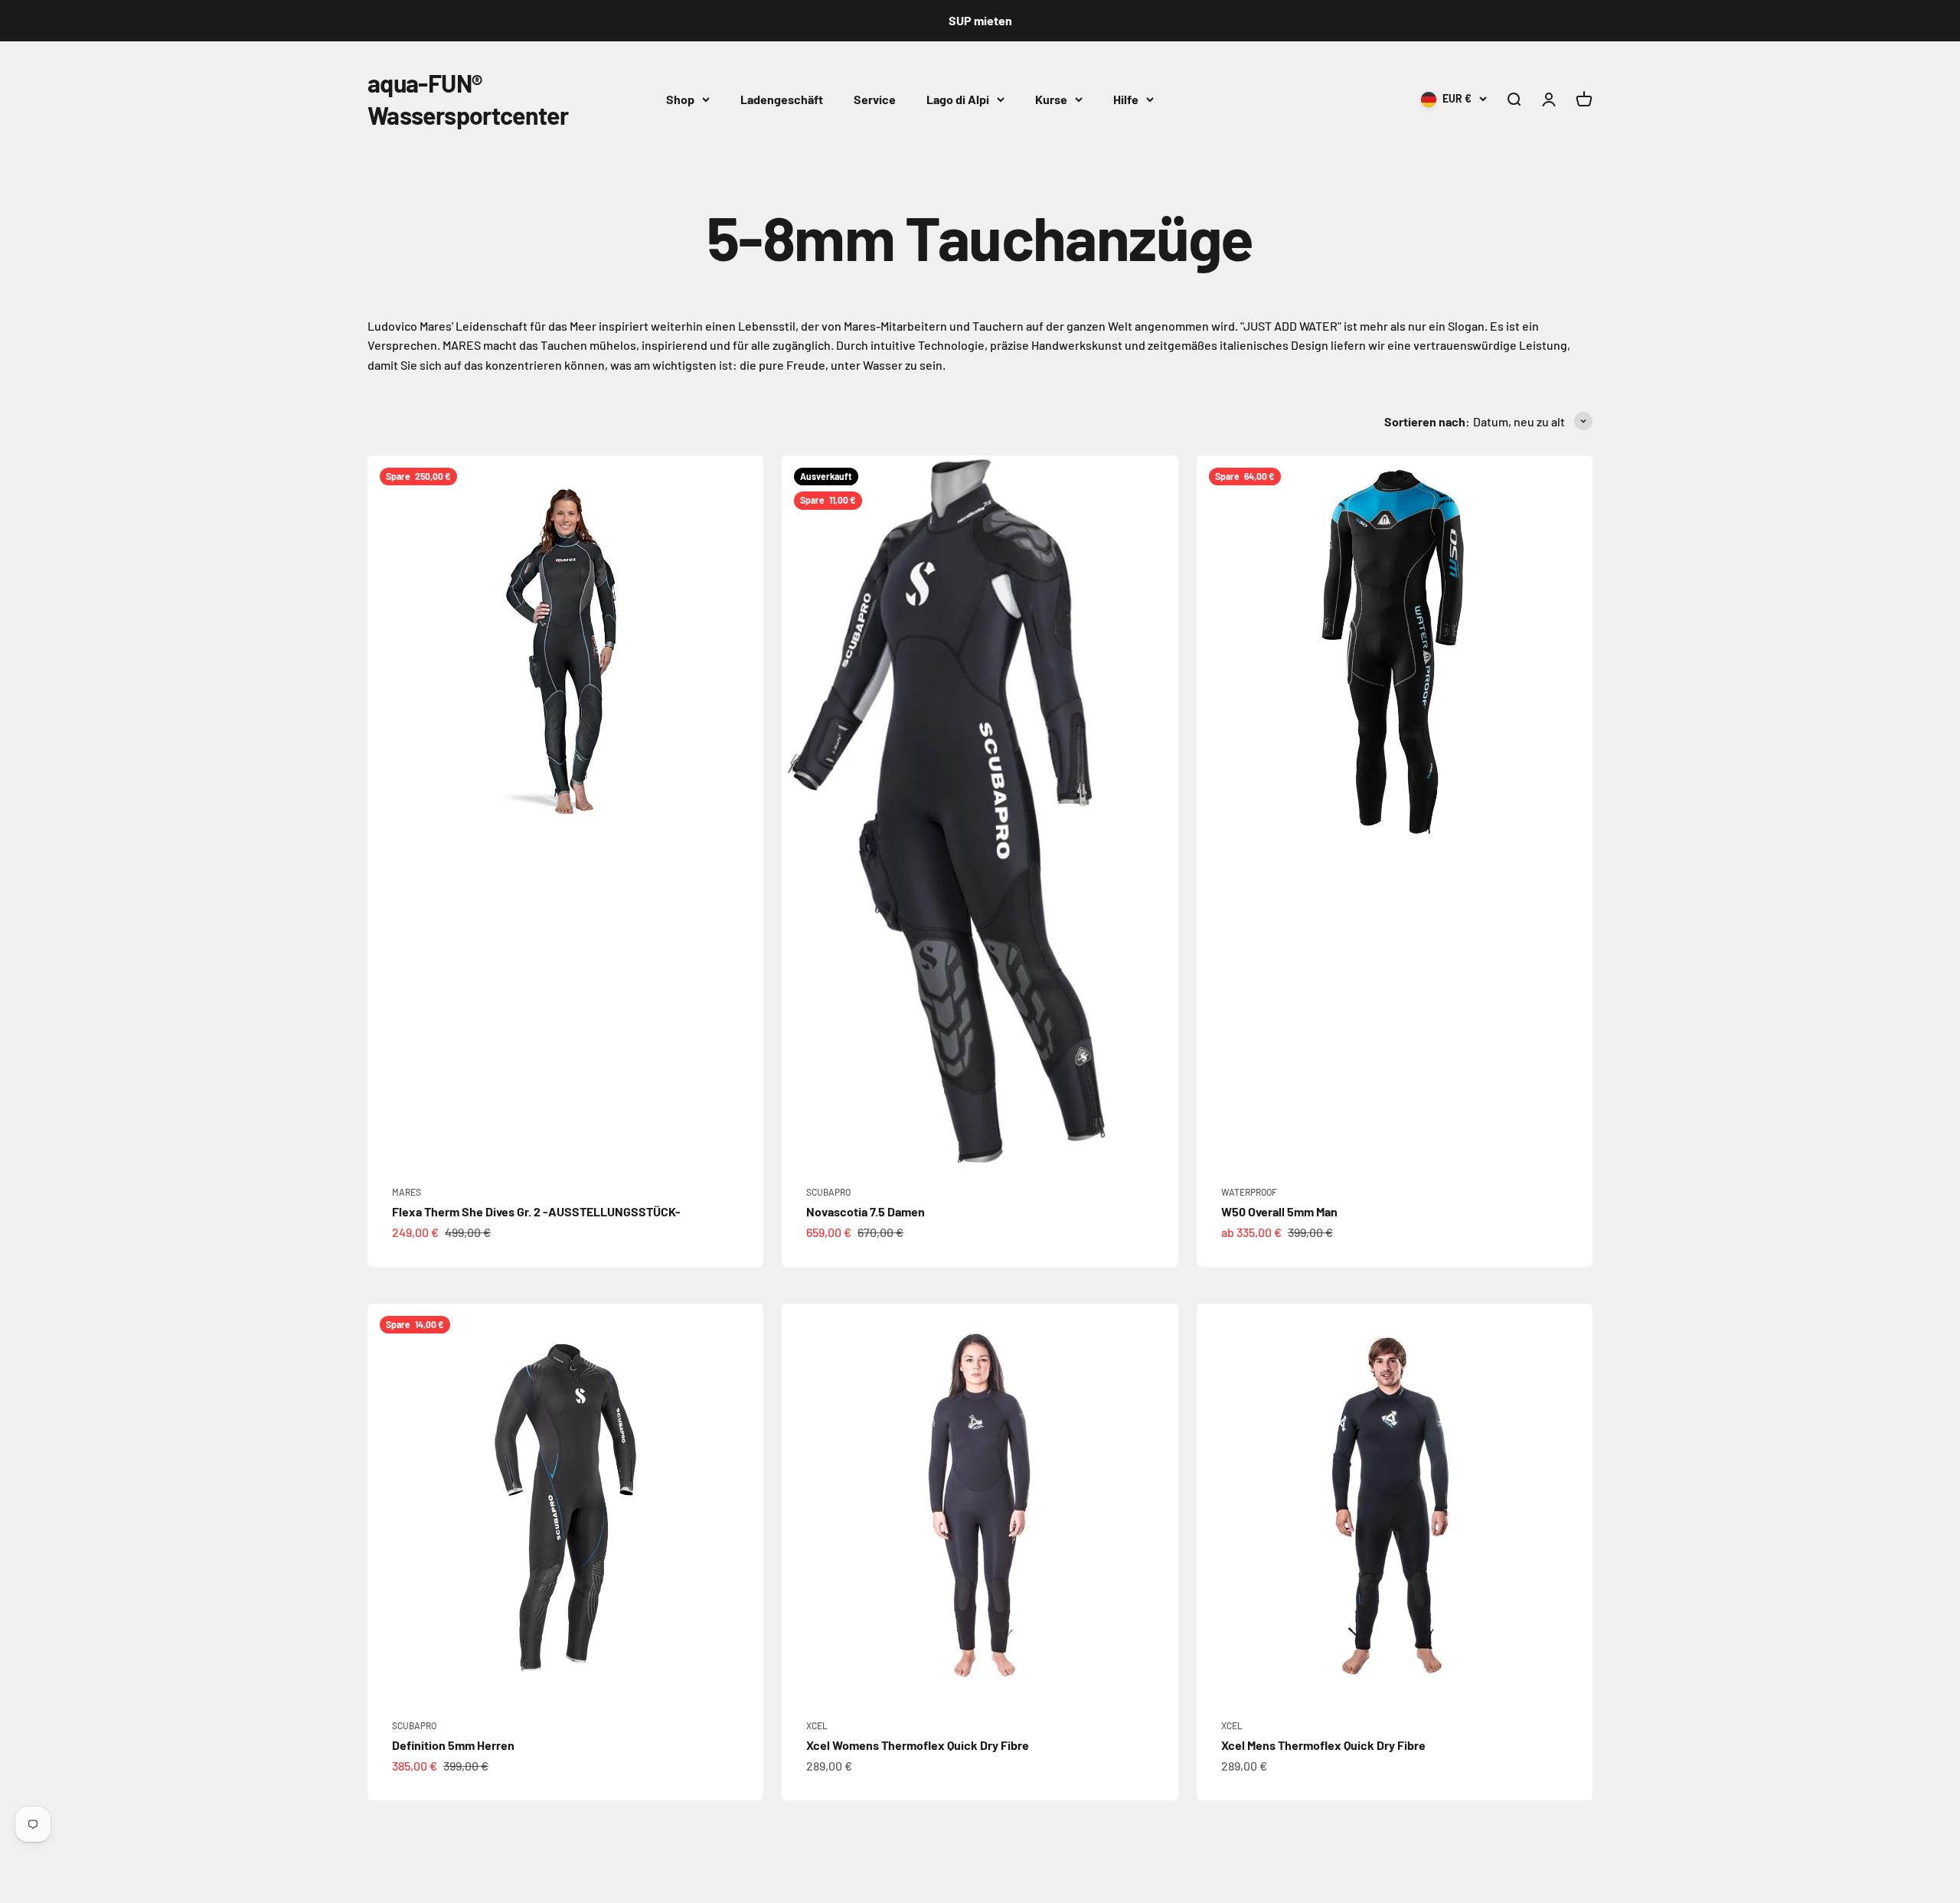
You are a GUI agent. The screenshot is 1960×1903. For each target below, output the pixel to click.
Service (875, 98)
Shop (680, 98)
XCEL (817, 1725)
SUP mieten (980, 20)
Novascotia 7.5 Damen (866, 1211)
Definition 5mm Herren (453, 1745)
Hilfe (1126, 98)
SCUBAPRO (828, 1192)
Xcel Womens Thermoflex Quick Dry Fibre (918, 1745)
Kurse (1051, 98)
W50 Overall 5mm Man (1279, 1211)
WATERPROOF (1249, 1192)
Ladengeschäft (782, 98)
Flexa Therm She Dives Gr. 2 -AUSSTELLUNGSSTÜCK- (536, 1211)
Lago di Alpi (958, 98)
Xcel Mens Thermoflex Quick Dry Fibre (1323, 1745)
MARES (407, 1192)
